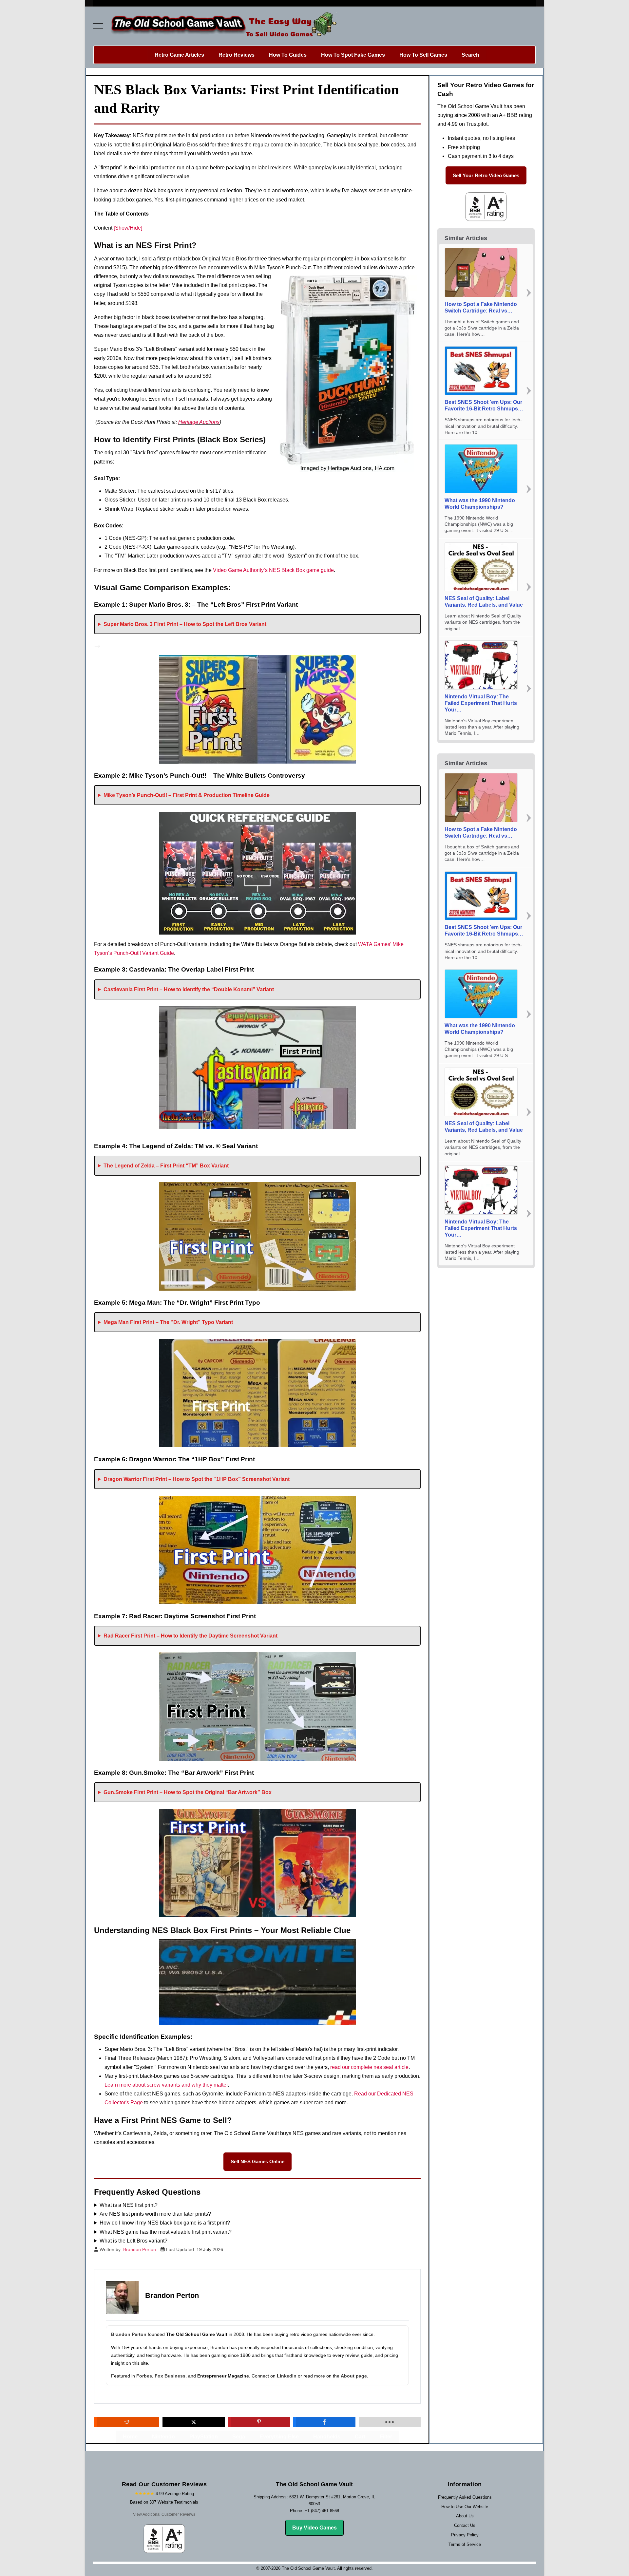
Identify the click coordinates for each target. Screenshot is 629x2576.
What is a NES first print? (129, 2205)
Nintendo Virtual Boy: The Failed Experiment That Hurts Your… (481, 703)
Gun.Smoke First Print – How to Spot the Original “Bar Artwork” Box (188, 1792)
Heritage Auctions (199, 422)
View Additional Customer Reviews (164, 2514)
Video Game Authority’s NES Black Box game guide (273, 570)
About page (354, 2376)
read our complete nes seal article (369, 2067)
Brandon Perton (129, 2334)
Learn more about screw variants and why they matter (166, 2085)
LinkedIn (287, 2376)
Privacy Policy (465, 2535)
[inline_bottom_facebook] (324, 2422)
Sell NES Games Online (257, 2161)
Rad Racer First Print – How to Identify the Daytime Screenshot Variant (191, 1636)
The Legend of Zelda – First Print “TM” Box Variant (166, 1166)
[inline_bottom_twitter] (193, 2422)
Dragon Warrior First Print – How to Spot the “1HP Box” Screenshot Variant (197, 1479)
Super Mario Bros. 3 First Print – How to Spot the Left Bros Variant (185, 624)
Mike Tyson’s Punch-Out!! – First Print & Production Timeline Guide (187, 795)
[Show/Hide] (128, 228)
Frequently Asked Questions (465, 2497)
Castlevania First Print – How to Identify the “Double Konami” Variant (189, 989)
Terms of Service (465, 2544)
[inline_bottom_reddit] (127, 2422)
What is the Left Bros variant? (133, 2241)
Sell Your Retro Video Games (486, 175)
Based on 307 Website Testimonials (164, 2502)
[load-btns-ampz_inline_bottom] (390, 2422)
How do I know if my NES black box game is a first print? (165, 2223)
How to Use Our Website (465, 2507)
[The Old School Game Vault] (222, 26)
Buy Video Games (314, 2528)
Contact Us (465, 2525)
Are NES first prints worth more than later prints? (155, 2214)
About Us (465, 2516)
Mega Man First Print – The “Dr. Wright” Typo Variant (168, 1322)
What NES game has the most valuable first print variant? (166, 2232)
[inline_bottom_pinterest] (259, 2422)
